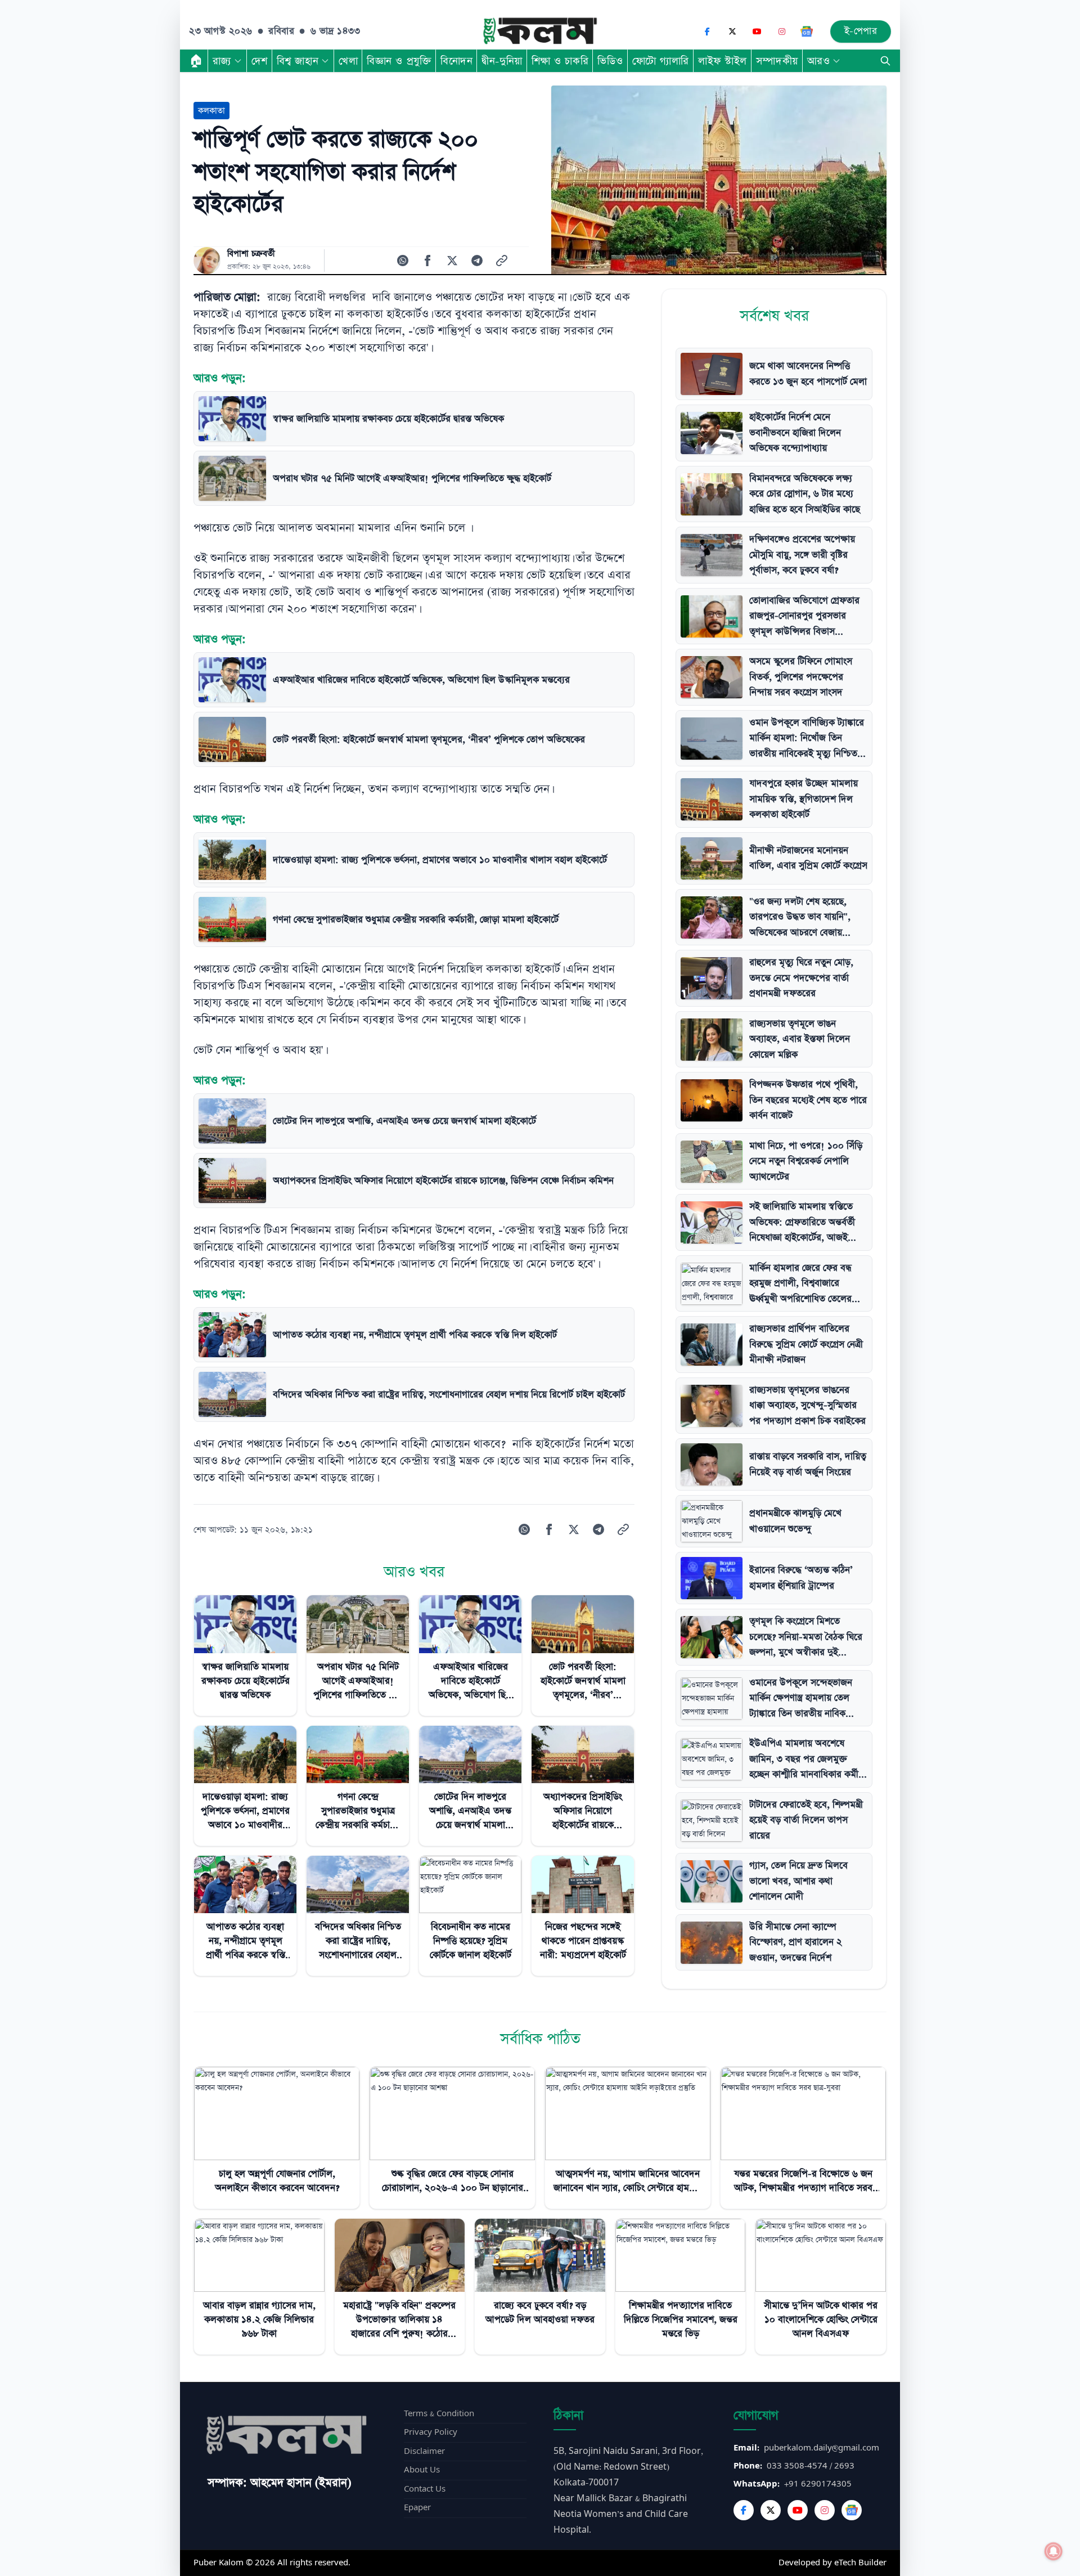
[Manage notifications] (1054, 2551)
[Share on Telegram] (477, 261)
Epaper (417, 2508)
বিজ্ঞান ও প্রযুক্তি (399, 61)
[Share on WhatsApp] (403, 261)
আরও (819, 61)
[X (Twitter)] (732, 32)
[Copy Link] (502, 261)
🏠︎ (196, 61)
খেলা (348, 61)
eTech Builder (860, 2563)
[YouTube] (757, 32)
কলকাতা (211, 111)
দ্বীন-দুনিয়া (502, 61)
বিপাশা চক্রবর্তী (251, 254)
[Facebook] (708, 32)
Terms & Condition (439, 2414)
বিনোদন (456, 61)
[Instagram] (782, 32)
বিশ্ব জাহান (298, 61)
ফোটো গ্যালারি (661, 61)
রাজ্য (222, 61)
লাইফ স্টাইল (723, 61)
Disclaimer (424, 2451)
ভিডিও (610, 61)
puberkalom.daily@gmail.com (822, 2448)
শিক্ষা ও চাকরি (560, 61)
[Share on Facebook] (427, 261)
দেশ (260, 61)
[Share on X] (452, 261)
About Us (422, 2470)
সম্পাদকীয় (777, 61)
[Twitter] (771, 2510)
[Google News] (807, 32)
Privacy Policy (431, 2432)
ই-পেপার (861, 31)
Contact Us (425, 2489)
